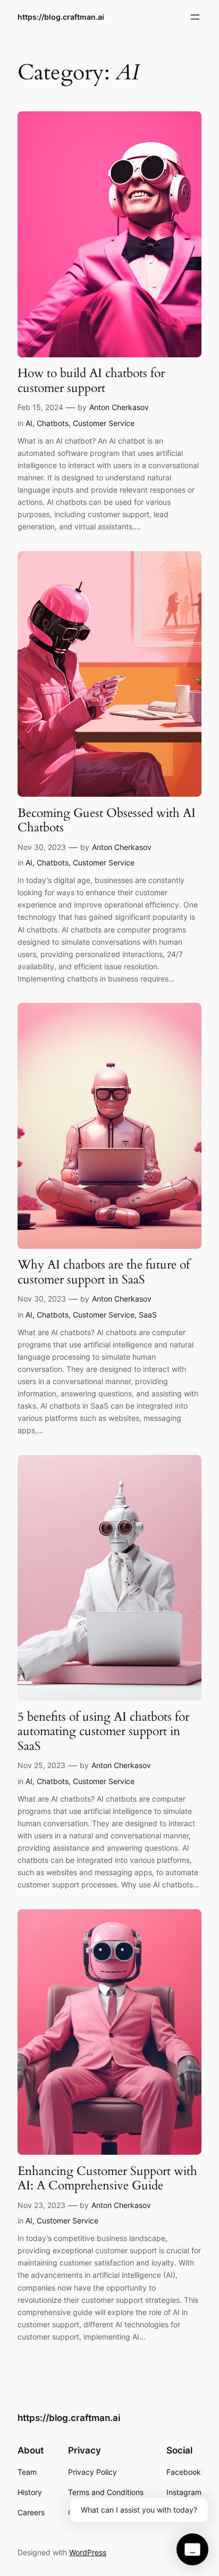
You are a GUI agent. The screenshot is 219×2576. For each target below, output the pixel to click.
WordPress (88, 2552)
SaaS (148, 1315)
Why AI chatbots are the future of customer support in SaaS (104, 1272)
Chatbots (53, 423)
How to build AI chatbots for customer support (91, 381)
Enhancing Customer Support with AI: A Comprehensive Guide (107, 2178)
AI (29, 423)
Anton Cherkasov (119, 407)
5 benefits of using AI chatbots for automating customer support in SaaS (103, 1732)
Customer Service (104, 423)
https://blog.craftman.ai (61, 17)
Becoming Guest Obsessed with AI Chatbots (107, 820)
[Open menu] (195, 17)
